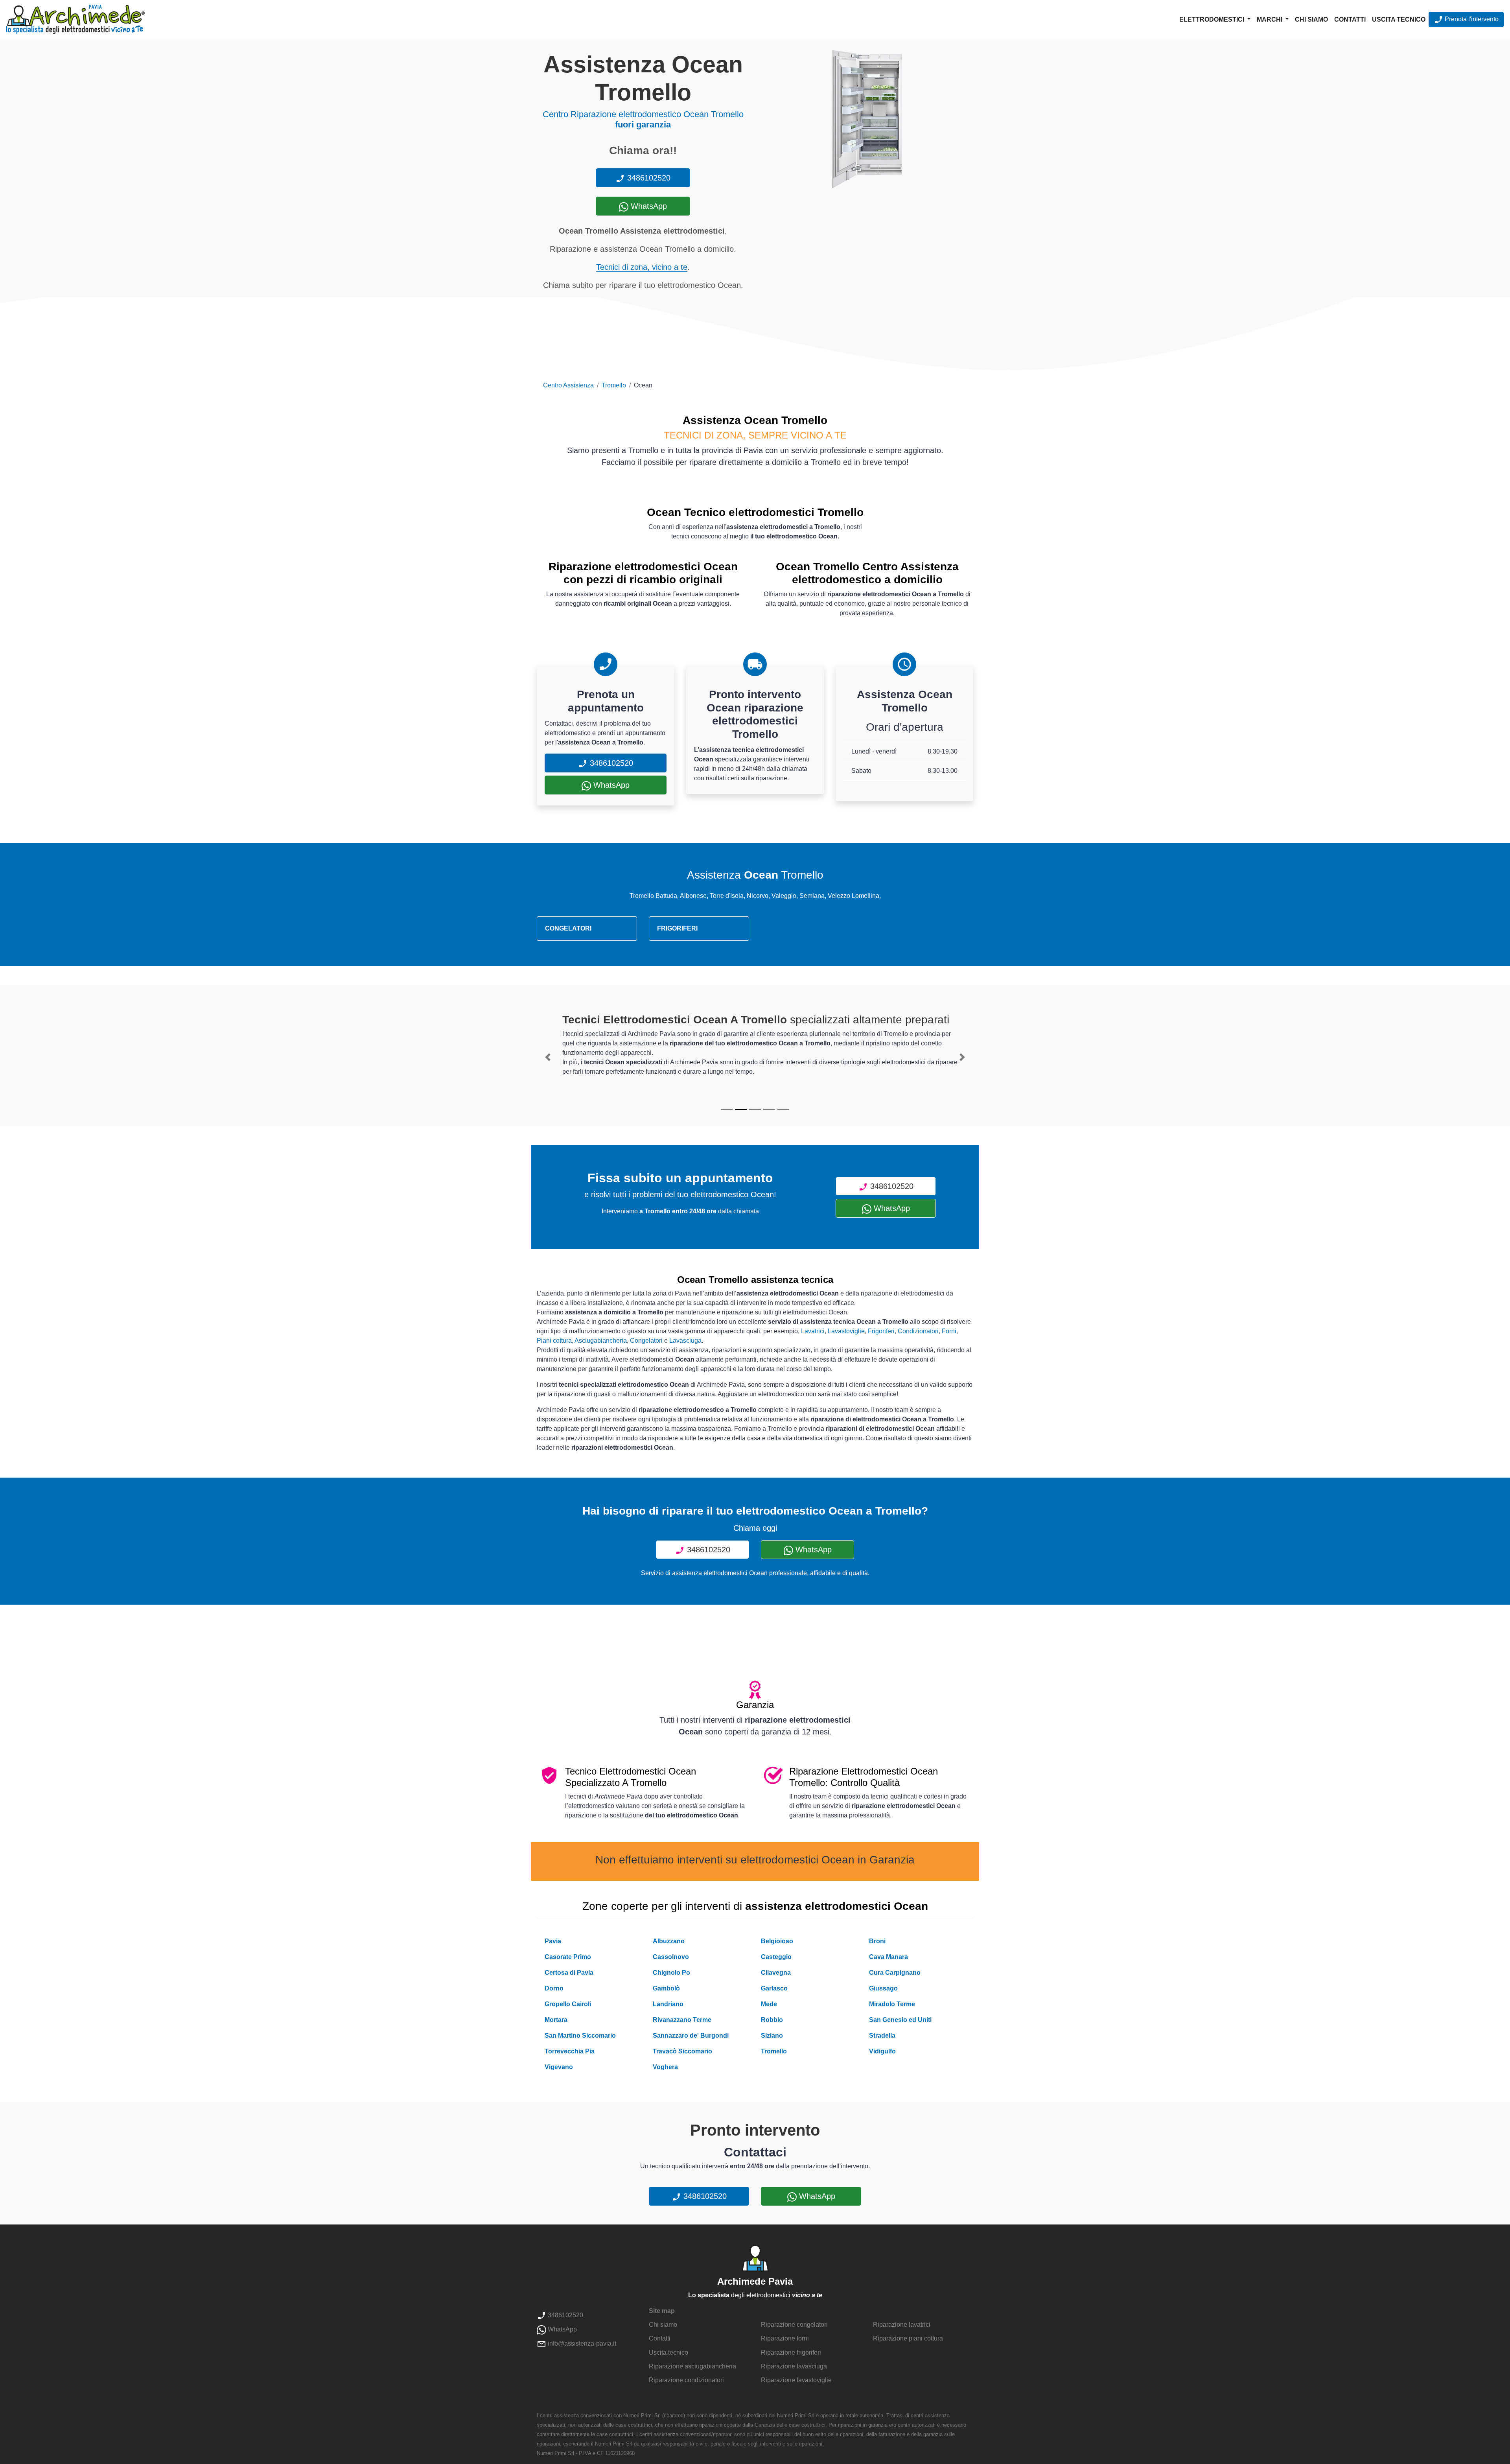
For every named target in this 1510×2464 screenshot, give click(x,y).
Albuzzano (669, 1941)
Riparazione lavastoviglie (796, 2380)
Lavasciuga (685, 1341)
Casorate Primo (568, 1957)
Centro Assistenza (568, 385)
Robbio (772, 2020)
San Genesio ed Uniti (900, 2020)
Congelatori (646, 1341)
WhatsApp (648, 206)
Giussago (883, 1988)
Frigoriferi (881, 1331)
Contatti (1350, 19)
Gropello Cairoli (568, 2004)
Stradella (882, 2036)
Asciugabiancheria (601, 1341)
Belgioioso (777, 1941)
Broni (877, 1941)
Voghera (665, 2067)
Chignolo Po (671, 1973)
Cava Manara (889, 1957)
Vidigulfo (882, 2051)
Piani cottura (554, 1341)
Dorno (554, 1988)
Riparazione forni (785, 2338)
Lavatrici (813, 1331)
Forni (949, 1331)
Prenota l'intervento (1471, 19)
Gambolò (666, 1988)
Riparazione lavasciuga (794, 2366)
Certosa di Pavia (569, 1973)
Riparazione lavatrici (902, 2325)
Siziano (772, 2036)
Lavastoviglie (846, 1331)
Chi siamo (1311, 19)
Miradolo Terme (892, 2004)
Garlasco (774, 1988)
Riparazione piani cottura (908, 2338)
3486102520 (648, 178)
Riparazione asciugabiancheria (692, 2366)
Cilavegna (776, 1973)
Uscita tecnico (1399, 19)
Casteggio (776, 1957)
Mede (769, 2004)
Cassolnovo (671, 1957)
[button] (548, 1057)
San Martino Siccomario (580, 2036)
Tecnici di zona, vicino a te (642, 267)
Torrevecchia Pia (570, 2051)
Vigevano (559, 2067)
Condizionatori (918, 1331)
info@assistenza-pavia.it (581, 2343)
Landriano (668, 2004)
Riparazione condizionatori (686, 2380)
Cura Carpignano (895, 1973)
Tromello (614, 385)
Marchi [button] (1270, 19)
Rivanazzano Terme (682, 2020)
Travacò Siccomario (682, 2051)
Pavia (553, 1941)
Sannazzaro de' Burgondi (691, 2036)
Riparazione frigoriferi (791, 2353)
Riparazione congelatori (794, 2325)
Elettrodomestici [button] (1213, 19)
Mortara (556, 2020)
